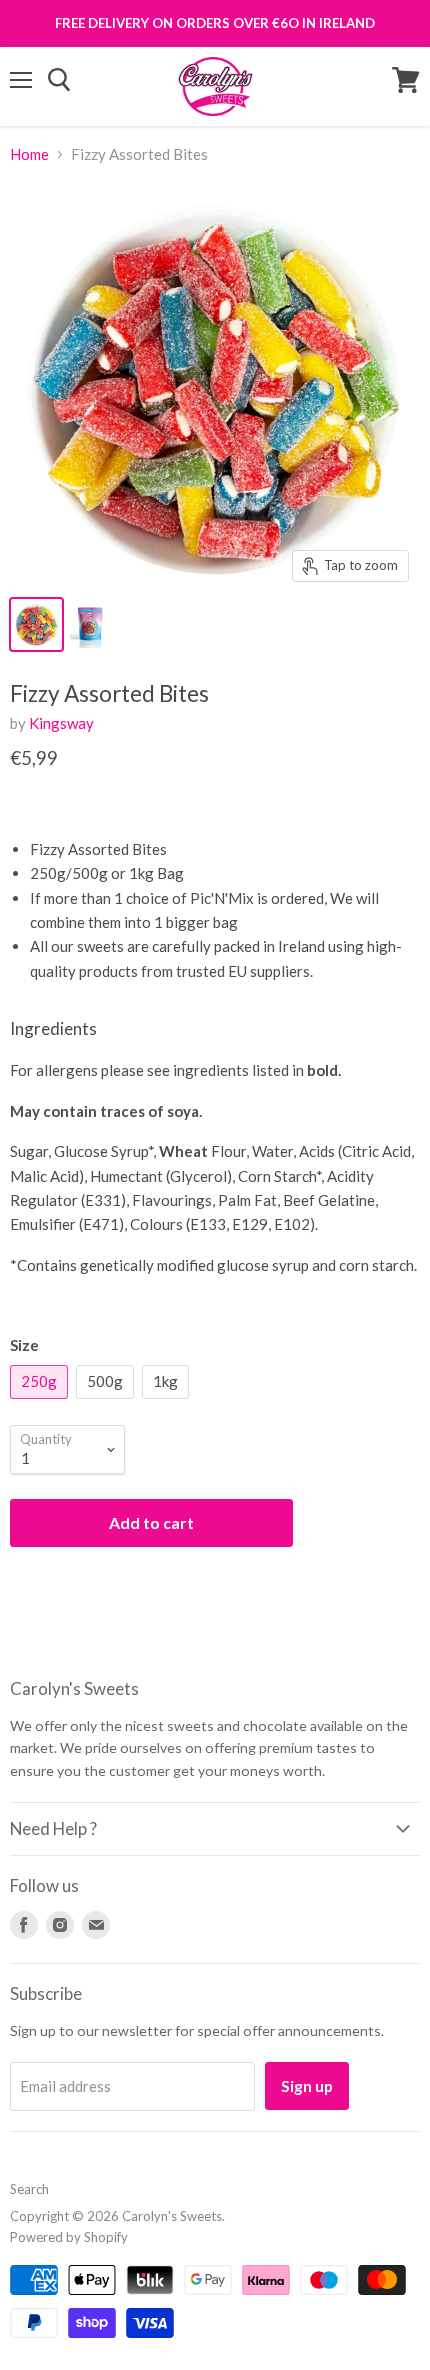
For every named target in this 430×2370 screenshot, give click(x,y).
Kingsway (61, 723)
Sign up (307, 2085)
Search (29, 2189)
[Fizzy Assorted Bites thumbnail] (36, 624)
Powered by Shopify (69, 2237)
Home (29, 154)
